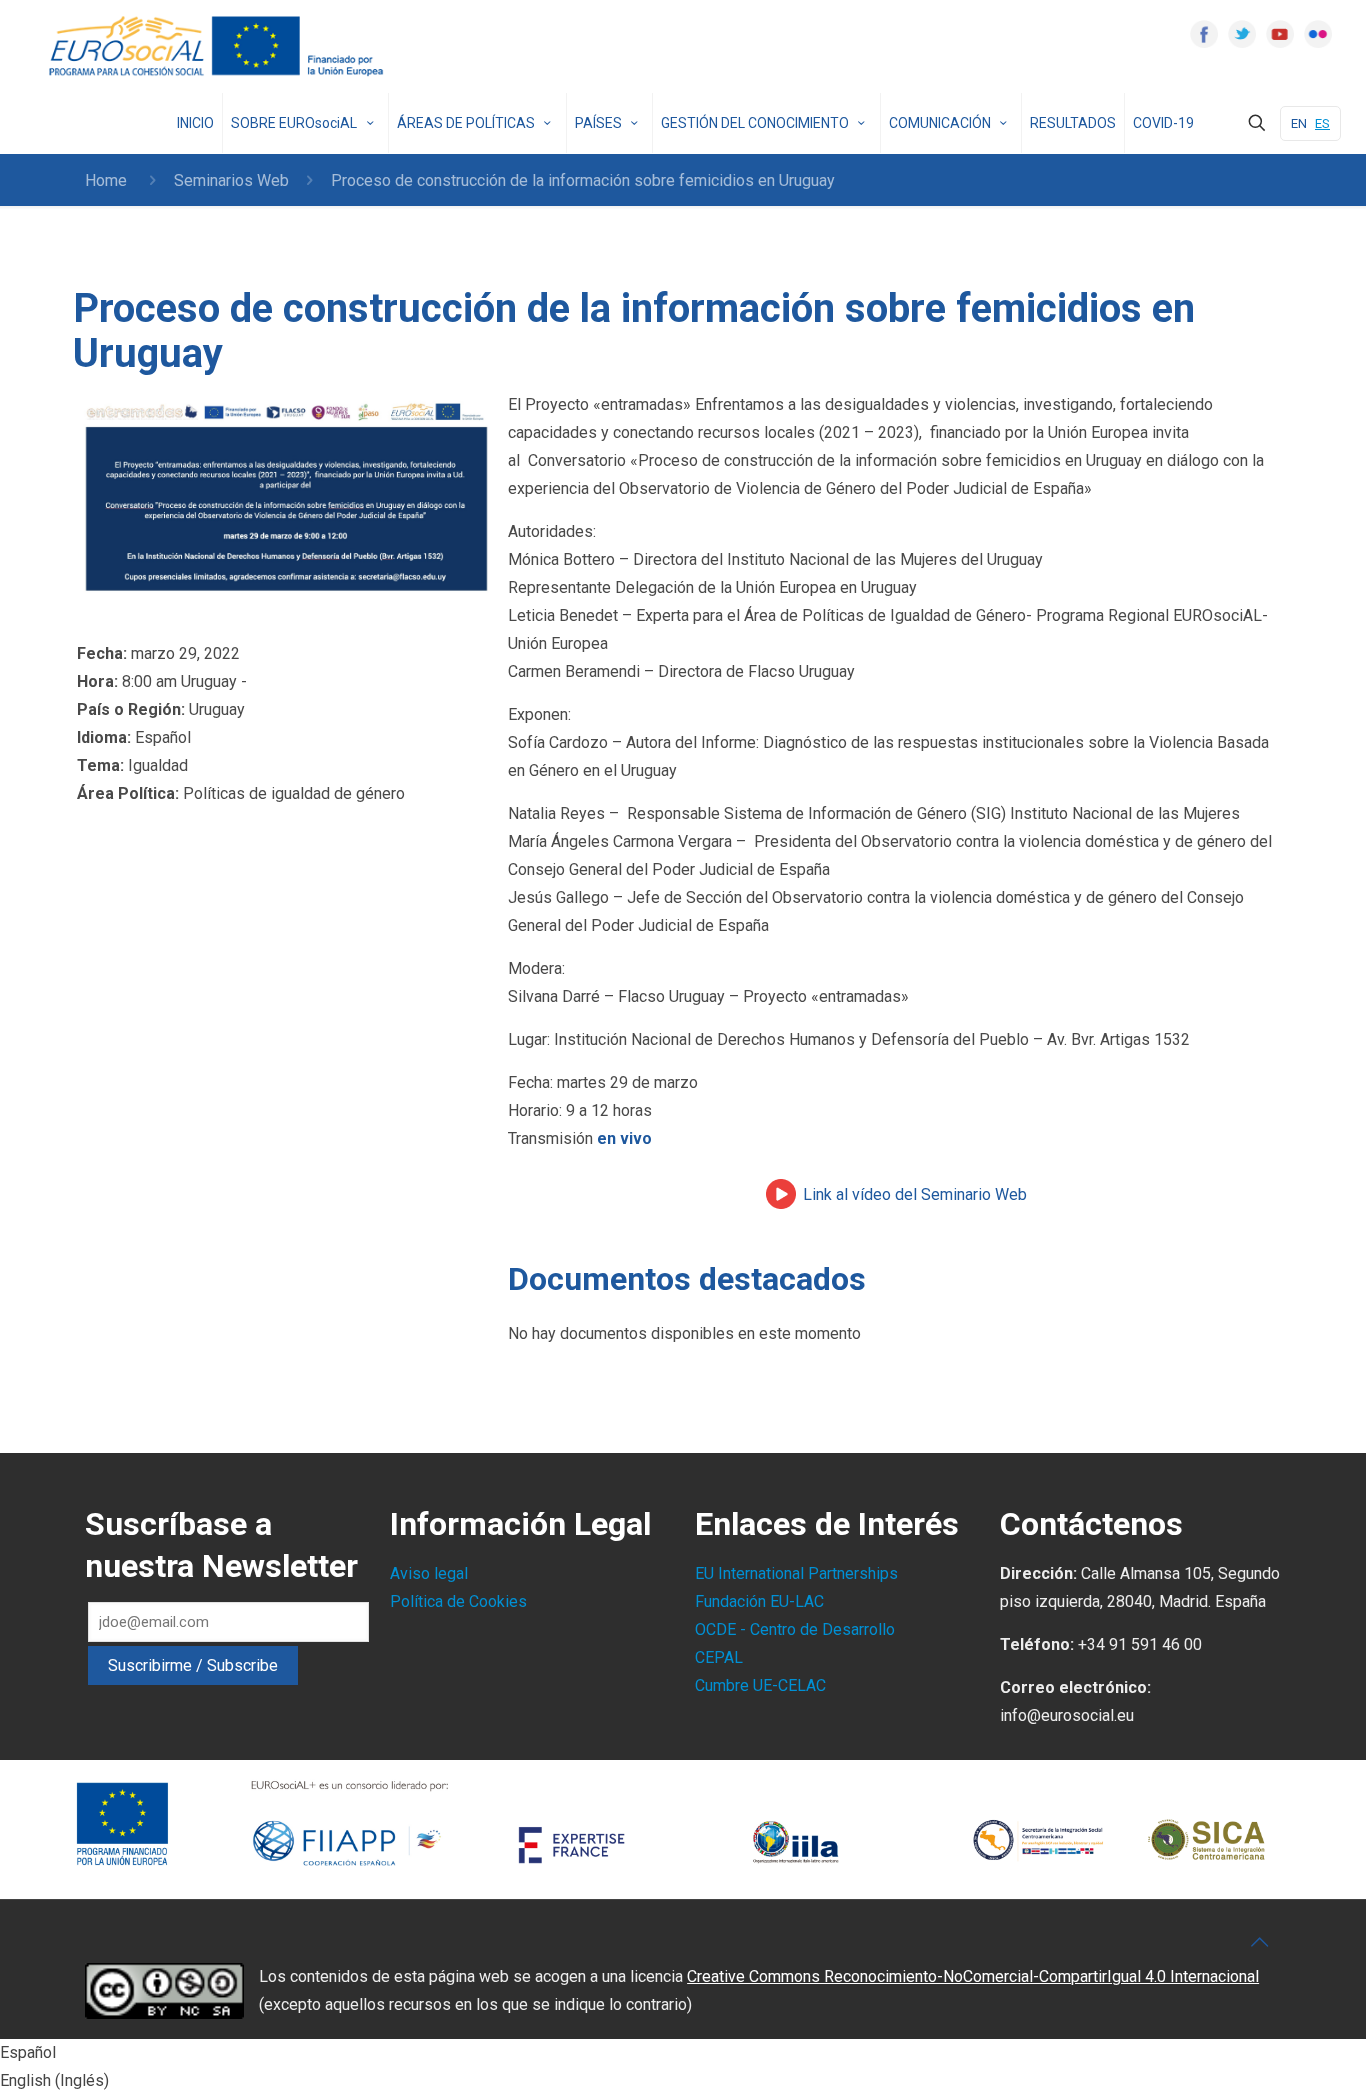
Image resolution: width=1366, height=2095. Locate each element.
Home (106, 180)
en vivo (624, 1138)
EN (1299, 123)
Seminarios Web (231, 180)
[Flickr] (1318, 34)
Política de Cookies (458, 1601)
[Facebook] (1204, 34)
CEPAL (719, 1657)
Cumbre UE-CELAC (760, 1685)
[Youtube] (1280, 34)
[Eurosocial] (219, 46)
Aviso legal (429, 1573)
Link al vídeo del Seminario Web (915, 1194)
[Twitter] (1242, 34)
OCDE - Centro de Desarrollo (795, 1629)
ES (1322, 123)
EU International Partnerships (796, 1573)
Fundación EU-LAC (759, 1601)
